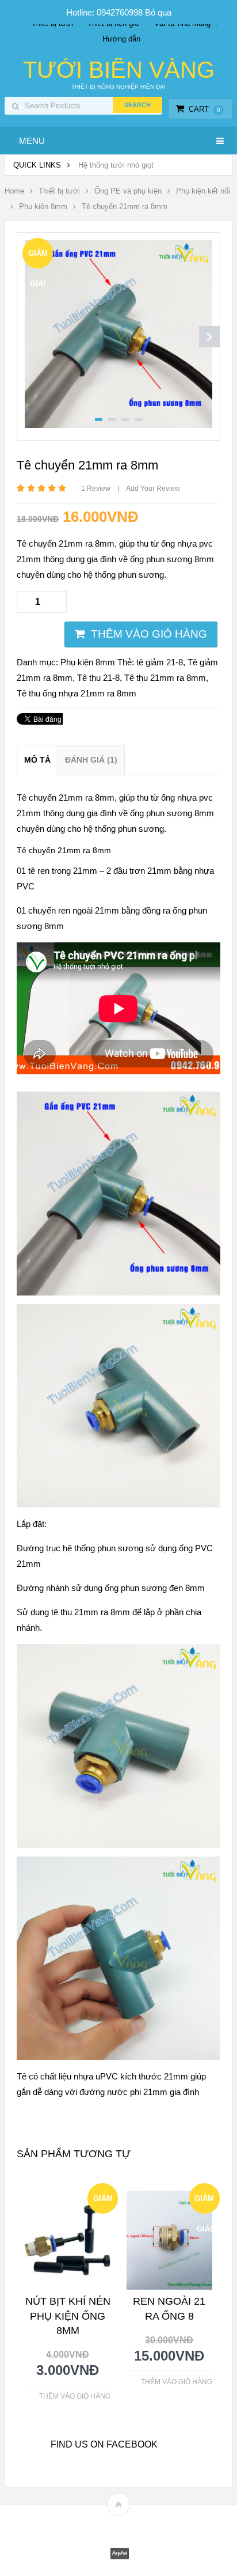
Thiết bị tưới (59, 191)
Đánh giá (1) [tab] (91, 760)
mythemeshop (136, 2524)
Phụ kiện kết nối (203, 191)
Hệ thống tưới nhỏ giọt (116, 165)
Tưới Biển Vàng (119, 70)
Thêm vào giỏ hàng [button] (75, 2396)
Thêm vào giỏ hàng (149, 634)
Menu (32, 141)
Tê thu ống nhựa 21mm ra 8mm (77, 693)
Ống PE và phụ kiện (128, 191)
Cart (204, 109)
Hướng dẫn (121, 39)
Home (14, 191)
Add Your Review (153, 488)
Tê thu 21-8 (98, 678)
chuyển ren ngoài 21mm (74, 910)
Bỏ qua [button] (158, 12)
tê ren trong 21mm (63, 871)
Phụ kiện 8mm (43, 207)
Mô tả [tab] (37, 760)
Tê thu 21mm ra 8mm (165, 678)
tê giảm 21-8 (160, 662)
